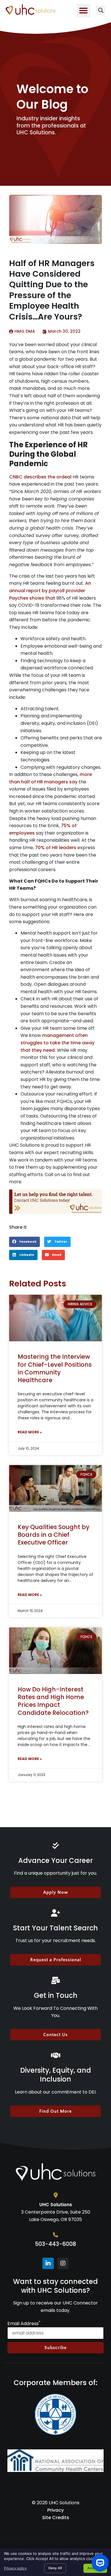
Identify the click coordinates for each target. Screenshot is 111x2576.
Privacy (55, 2510)
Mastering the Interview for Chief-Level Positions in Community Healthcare (55, 1368)
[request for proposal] (55, 1202)
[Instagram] (63, 2263)
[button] (83, 11)
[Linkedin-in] (48, 2263)
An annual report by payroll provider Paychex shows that (50, 590)
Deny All (55, 2568)
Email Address (24, 2324)
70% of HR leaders (56, 848)
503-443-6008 (55, 2244)
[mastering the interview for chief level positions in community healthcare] (55, 1318)
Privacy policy (15, 2568)
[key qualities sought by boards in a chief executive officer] (55, 1488)
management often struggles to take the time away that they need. (57, 1043)
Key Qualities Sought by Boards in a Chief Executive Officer (54, 1535)
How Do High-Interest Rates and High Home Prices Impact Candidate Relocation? (53, 1701)
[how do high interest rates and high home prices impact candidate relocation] (55, 1651)
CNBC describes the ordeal (40, 477)
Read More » (30, 1432)
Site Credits (56, 2518)
